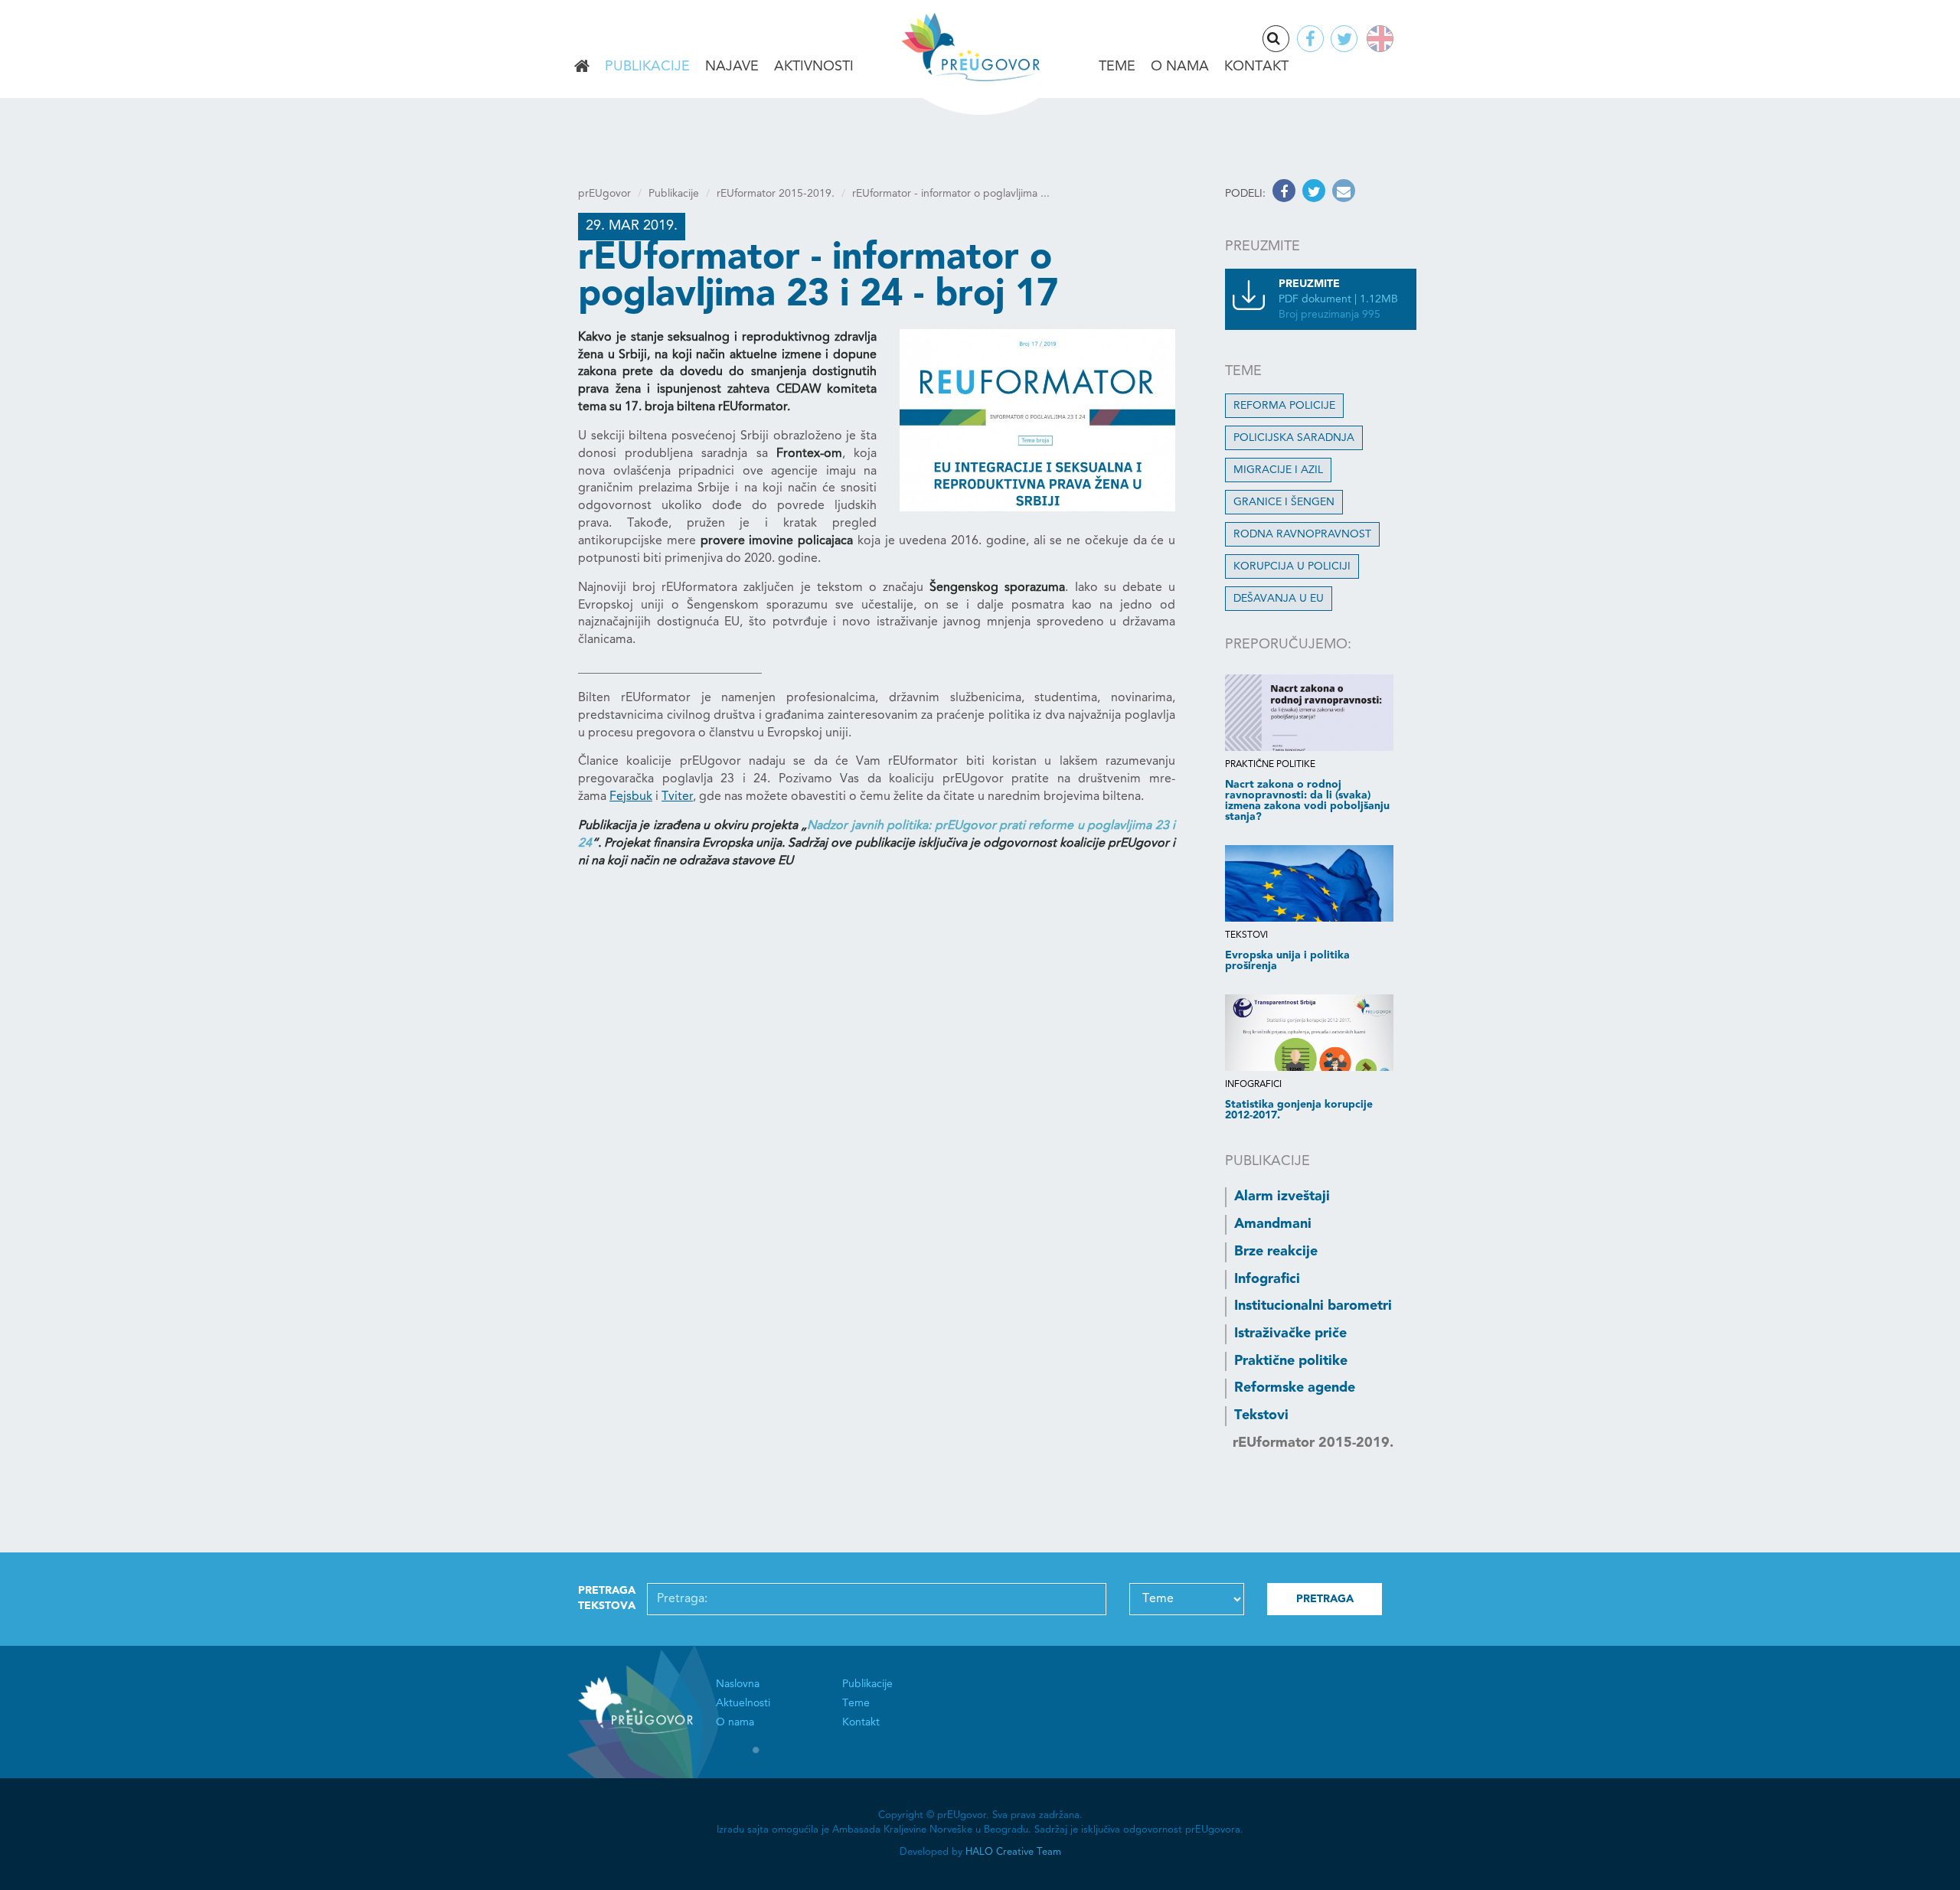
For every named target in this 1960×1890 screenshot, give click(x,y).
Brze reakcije (1276, 1252)
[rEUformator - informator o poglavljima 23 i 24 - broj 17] (1037, 420)
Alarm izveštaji (1282, 1196)
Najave (732, 67)
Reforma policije (1284, 406)
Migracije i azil (1278, 470)
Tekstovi (1261, 1415)
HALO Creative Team (1013, 1852)
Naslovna (582, 67)
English (1377, 39)
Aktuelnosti (743, 1703)
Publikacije (647, 67)
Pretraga (1289, 40)
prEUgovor (604, 194)
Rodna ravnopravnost (1302, 534)
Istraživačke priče (1290, 1333)
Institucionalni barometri (1313, 1306)
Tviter (677, 797)
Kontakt (1256, 67)
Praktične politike (1291, 1361)
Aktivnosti (814, 67)
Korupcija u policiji (1292, 566)
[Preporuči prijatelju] (1342, 194)
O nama (1180, 67)
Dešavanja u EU (1279, 599)
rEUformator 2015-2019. (776, 194)
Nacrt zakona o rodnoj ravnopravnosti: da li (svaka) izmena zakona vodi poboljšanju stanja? (1307, 801)
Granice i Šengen (1284, 502)
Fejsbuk (631, 797)
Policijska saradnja (1294, 438)
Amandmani (1273, 1224)
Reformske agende (1295, 1388)
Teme (1117, 67)
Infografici (1267, 1279)
